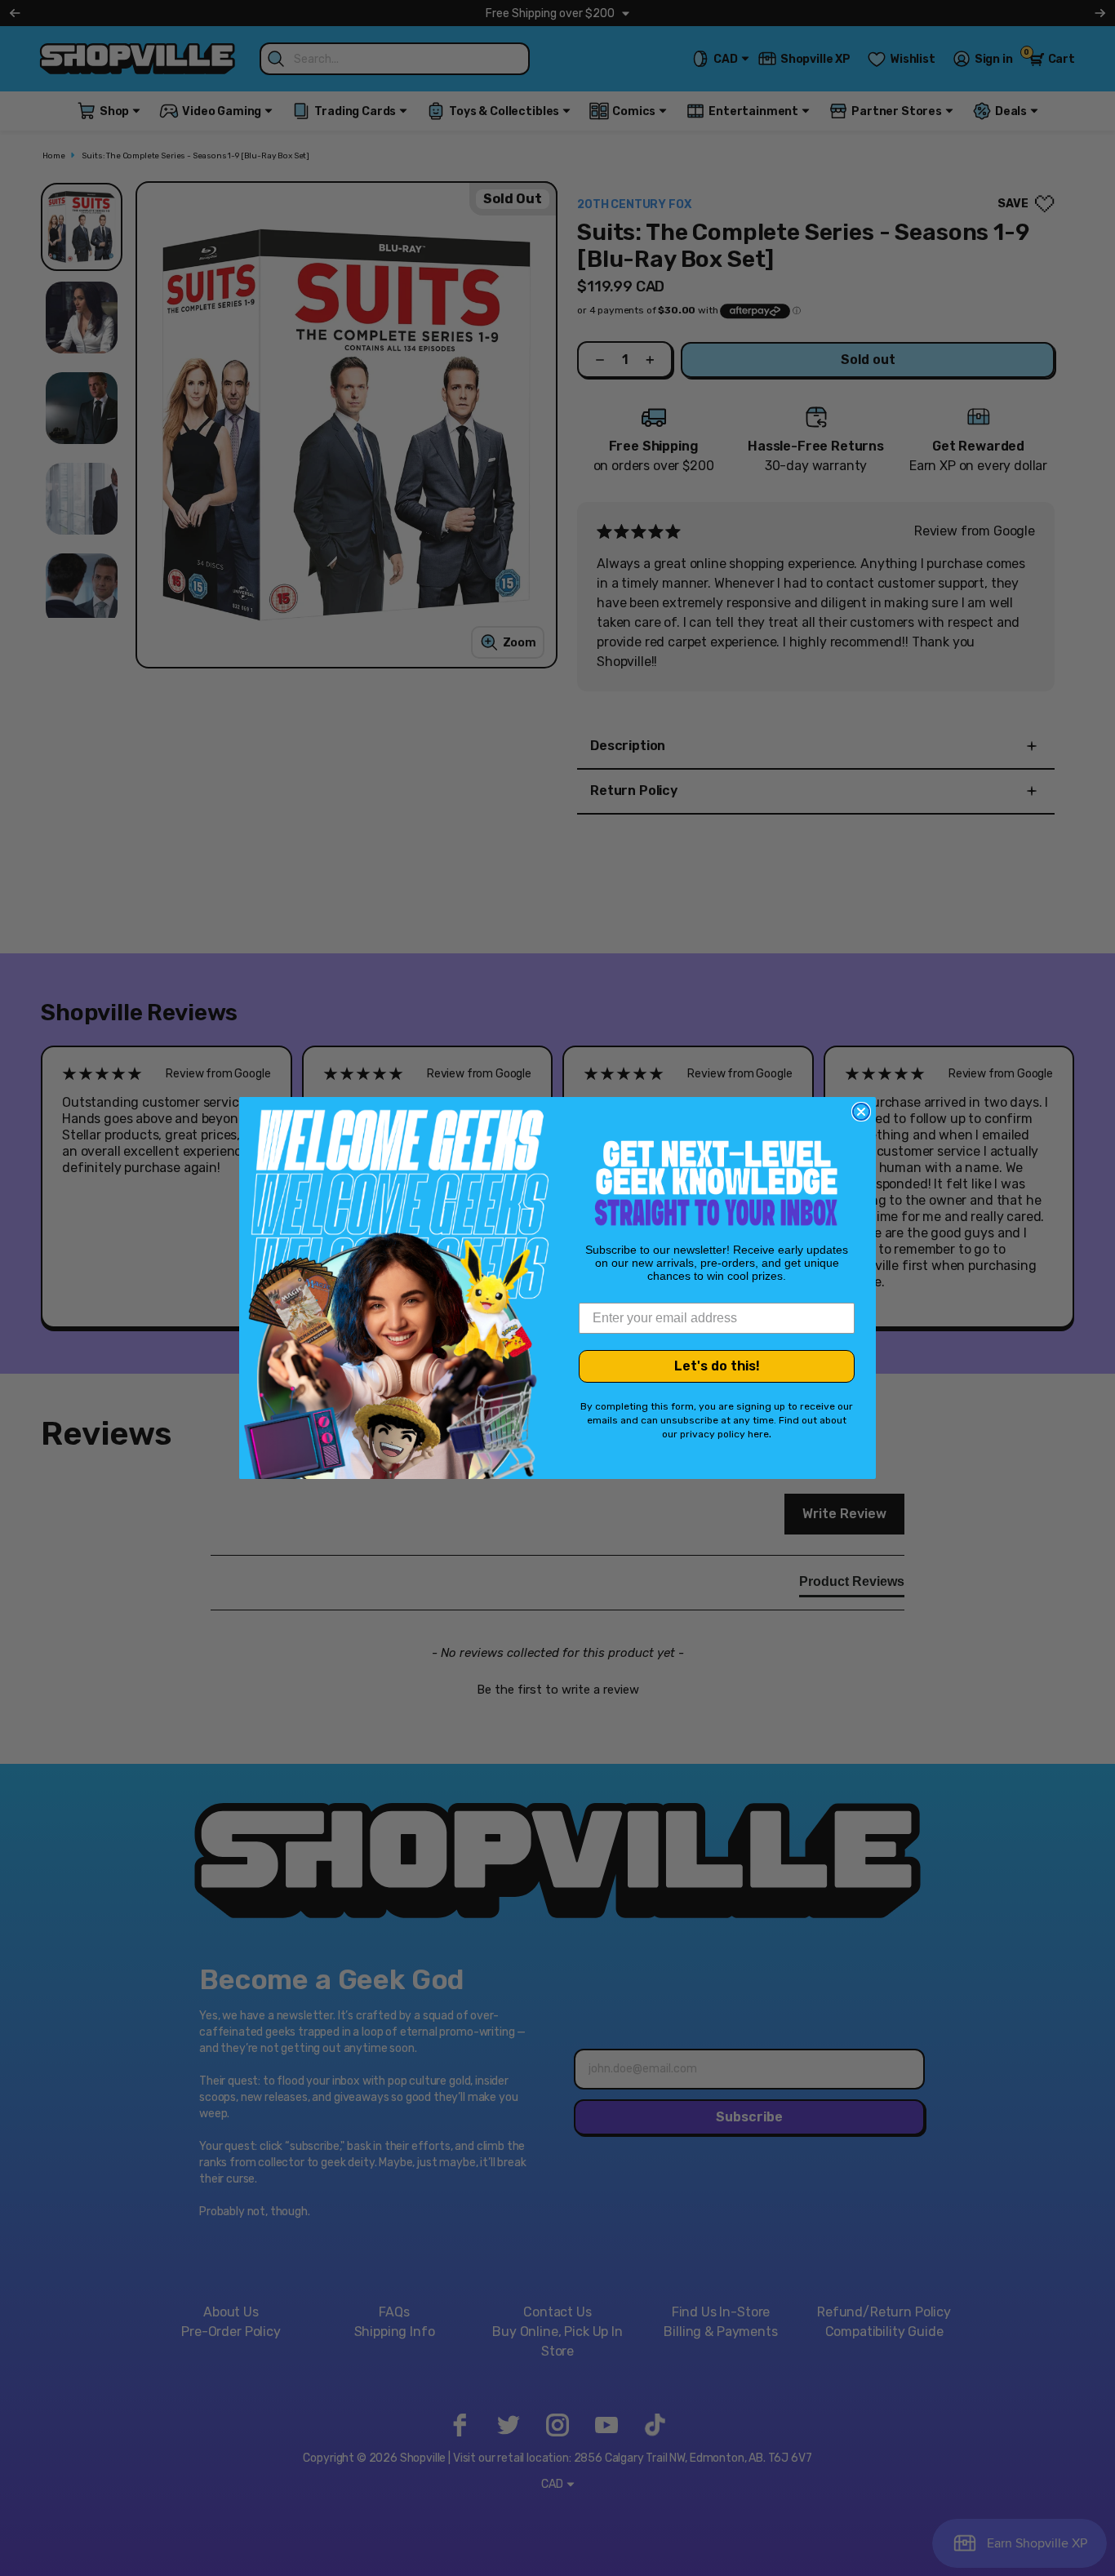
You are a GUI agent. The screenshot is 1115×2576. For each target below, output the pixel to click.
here (758, 1434)
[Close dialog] (861, 1112)
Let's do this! (717, 1366)
